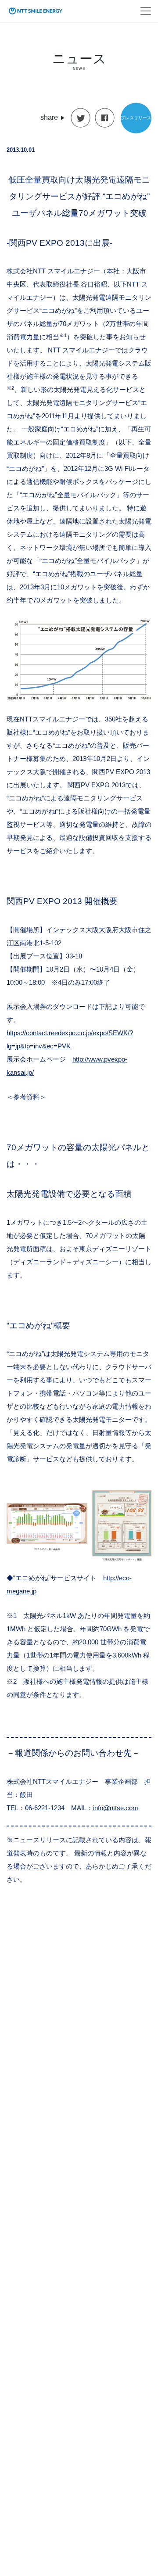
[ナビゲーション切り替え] (146, 11)
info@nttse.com (116, 1808)
